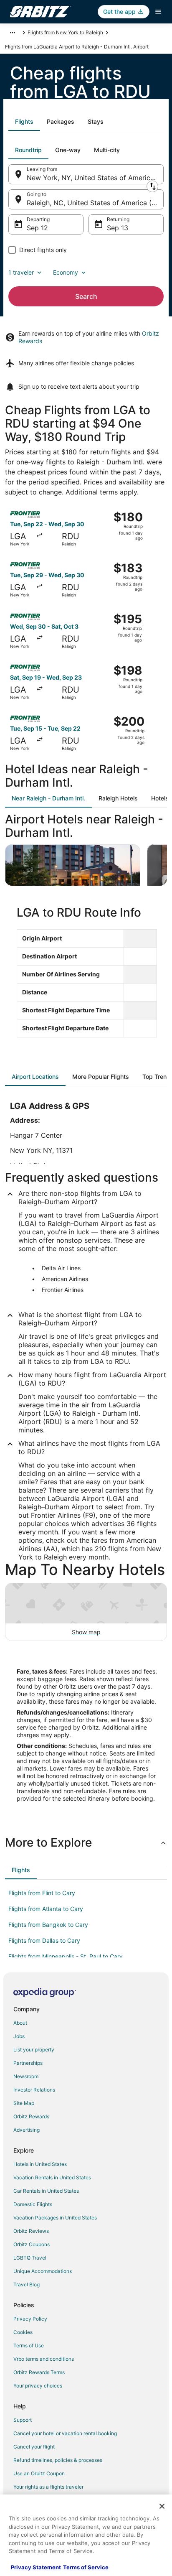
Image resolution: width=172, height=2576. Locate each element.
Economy (66, 272)
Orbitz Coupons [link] (32, 2244)
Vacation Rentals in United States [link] (52, 2177)
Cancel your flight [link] (34, 2447)
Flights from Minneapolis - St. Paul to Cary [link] (66, 1956)
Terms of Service (86, 2567)
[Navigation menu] (158, 12)
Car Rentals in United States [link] (46, 2191)
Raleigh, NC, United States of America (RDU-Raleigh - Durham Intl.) (95, 203)
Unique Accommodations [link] (43, 2271)
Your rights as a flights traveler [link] (48, 2487)
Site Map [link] (24, 2103)
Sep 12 (37, 228)
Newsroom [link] (26, 2076)
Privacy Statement (36, 2567)
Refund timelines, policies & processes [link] (58, 2460)
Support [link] (23, 2420)
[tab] (24, 122)
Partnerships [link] (28, 2063)
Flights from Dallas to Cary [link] (44, 1940)
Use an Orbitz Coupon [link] (39, 2473)
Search (86, 296)
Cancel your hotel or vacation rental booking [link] (65, 2433)
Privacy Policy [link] (30, 2319)
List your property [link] (34, 2050)
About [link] (20, 2023)
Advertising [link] (27, 2130)
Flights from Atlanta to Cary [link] (46, 1909)
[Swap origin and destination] (152, 186)
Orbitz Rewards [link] (31, 2116)
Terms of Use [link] (29, 2345)
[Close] (162, 2506)
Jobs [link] (19, 2036)
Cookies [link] (23, 2332)
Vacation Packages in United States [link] (55, 2218)
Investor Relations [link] (34, 2090)
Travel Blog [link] (27, 2284)
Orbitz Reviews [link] (31, 2231)
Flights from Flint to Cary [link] (42, 1893)
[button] (86, 1842)
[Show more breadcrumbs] (13, 33)
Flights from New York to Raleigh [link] (65, 32)
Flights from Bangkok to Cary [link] (48, 1925)
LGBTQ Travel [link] (30, 2258)
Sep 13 (118, 228)
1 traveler (21, 272)
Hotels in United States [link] (40, 2164)
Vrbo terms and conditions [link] (44, 2359)
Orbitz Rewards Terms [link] (39, 2372)
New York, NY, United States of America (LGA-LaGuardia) (95, 178)
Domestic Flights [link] (33, 2204)
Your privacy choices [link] (38, 2386)
